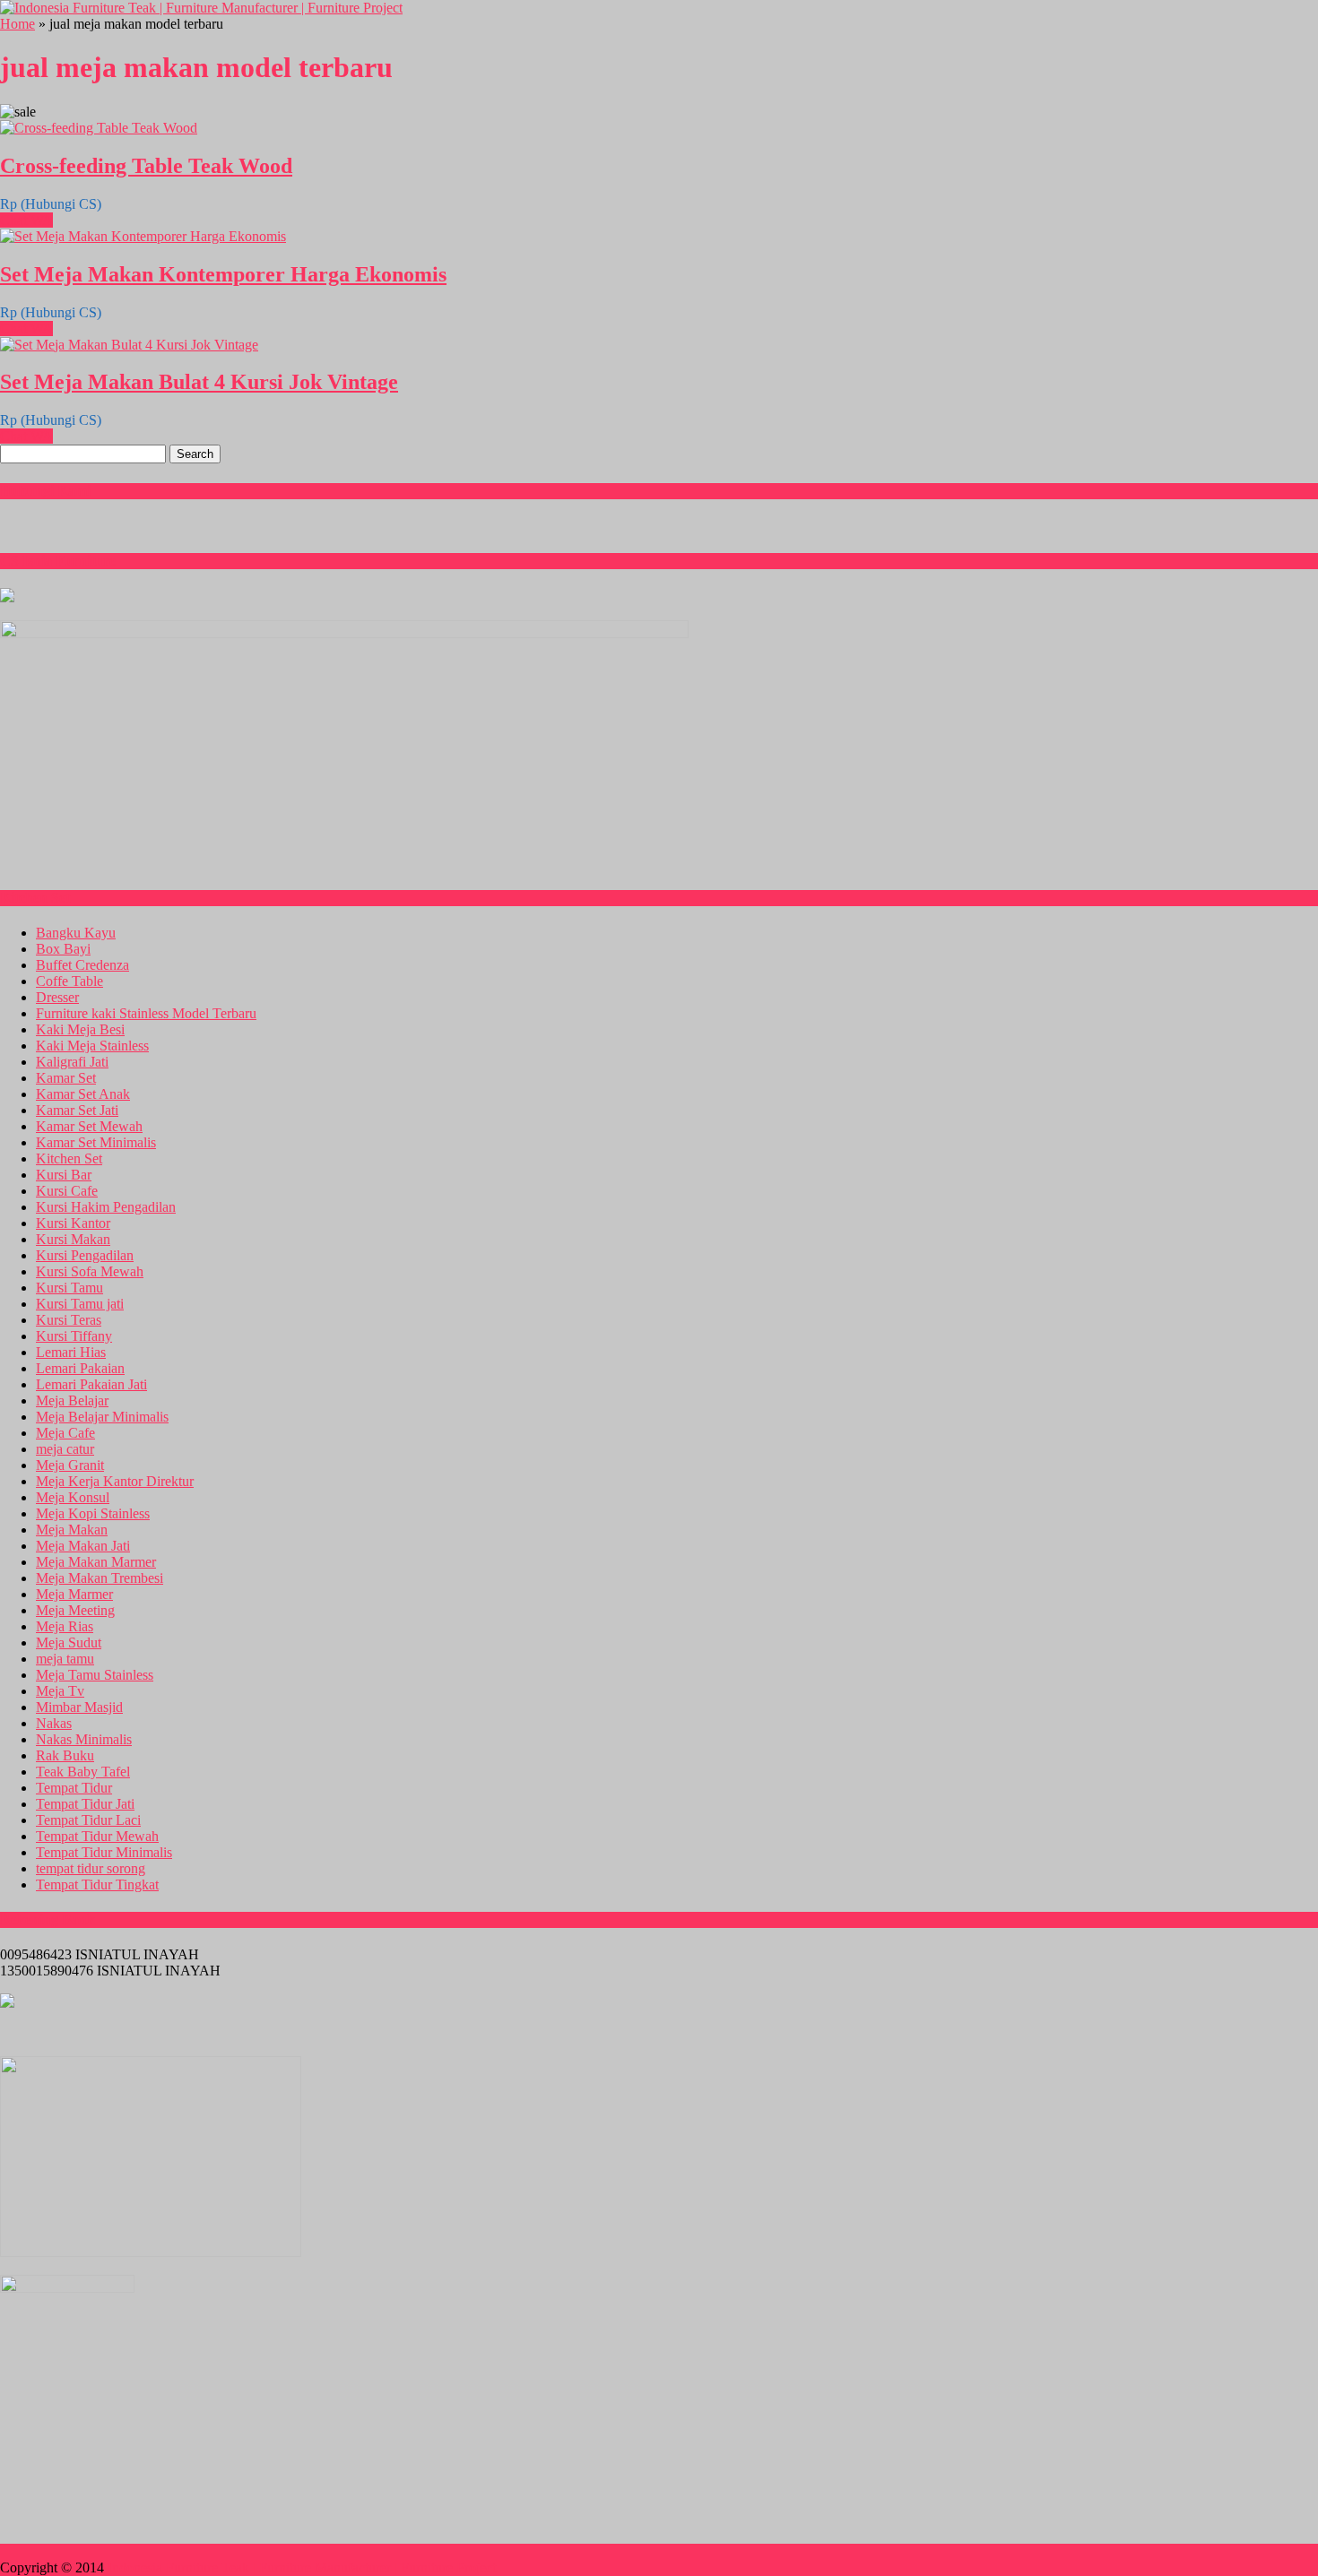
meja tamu (65, 1659)
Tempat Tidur (74, 1788)
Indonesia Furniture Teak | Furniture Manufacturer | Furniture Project (302, 2567)
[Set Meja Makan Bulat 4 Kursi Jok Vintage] (129, 345)
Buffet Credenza (82, 965)
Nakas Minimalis (84, 1739)
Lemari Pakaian (80, 1368)
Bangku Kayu (76, 933)
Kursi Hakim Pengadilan (106, 1207)
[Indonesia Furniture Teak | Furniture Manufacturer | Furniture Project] (201, 8)
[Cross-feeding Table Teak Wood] (99, 128)
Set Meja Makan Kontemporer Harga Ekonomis (223, 274)
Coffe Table (69, 981)
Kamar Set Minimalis (96, 1142)
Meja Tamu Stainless (95, 1675)
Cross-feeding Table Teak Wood (146, 166)
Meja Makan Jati (83, 1546)
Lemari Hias (71, 1352)
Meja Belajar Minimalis (102, 1417)
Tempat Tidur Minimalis (104, 1852)
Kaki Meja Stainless (92, 1046)
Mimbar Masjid (79, 1707)
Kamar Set (66, 1078)
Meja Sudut (69, 1642)
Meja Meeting (75, 1610)
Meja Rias (65, 1626)
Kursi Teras (69, 1320)
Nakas (54, 1723)
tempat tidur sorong (91, 1868)
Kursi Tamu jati (80, 1304)
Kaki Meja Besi (80, 1029)
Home (17, 24)
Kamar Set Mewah (89, 1126)
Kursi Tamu (69, 1288)
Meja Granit (70, 1465)
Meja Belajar (72, 1400)
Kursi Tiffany (74, 1336)
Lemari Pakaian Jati (91, 1384)
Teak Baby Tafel (83, 1772)
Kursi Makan (73, 1239)
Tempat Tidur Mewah (97, 1836)
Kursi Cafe (67, 1191)
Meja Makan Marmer (96, 1562)
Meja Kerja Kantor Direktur (115, 1481)
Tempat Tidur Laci (88, 1820)
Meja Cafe (65, 1433)
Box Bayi (63, 949)
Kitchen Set (69, 1158)
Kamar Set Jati (77, 1110)
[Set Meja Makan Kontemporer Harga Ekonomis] (143, 236)
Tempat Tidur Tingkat (97, 1884)
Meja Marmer (74, 1594)
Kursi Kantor (73, 1223)
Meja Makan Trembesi (100, 1578)
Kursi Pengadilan (85, 1255)
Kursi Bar (64, 1175)
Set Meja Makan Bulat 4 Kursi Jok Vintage (199, 382)
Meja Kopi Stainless (93, 1513)
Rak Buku (65, 1755)
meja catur (65, 1449)
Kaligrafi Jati (72, 1062)
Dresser (57, 997)
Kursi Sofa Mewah (90, 1271)
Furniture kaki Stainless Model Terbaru (146, 1013)
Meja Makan (72, 1530)
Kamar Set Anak (83, 1094)
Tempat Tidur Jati (85, 1804)
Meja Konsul (73, 1497)
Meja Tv (60, 1691)
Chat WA (26, 220)
